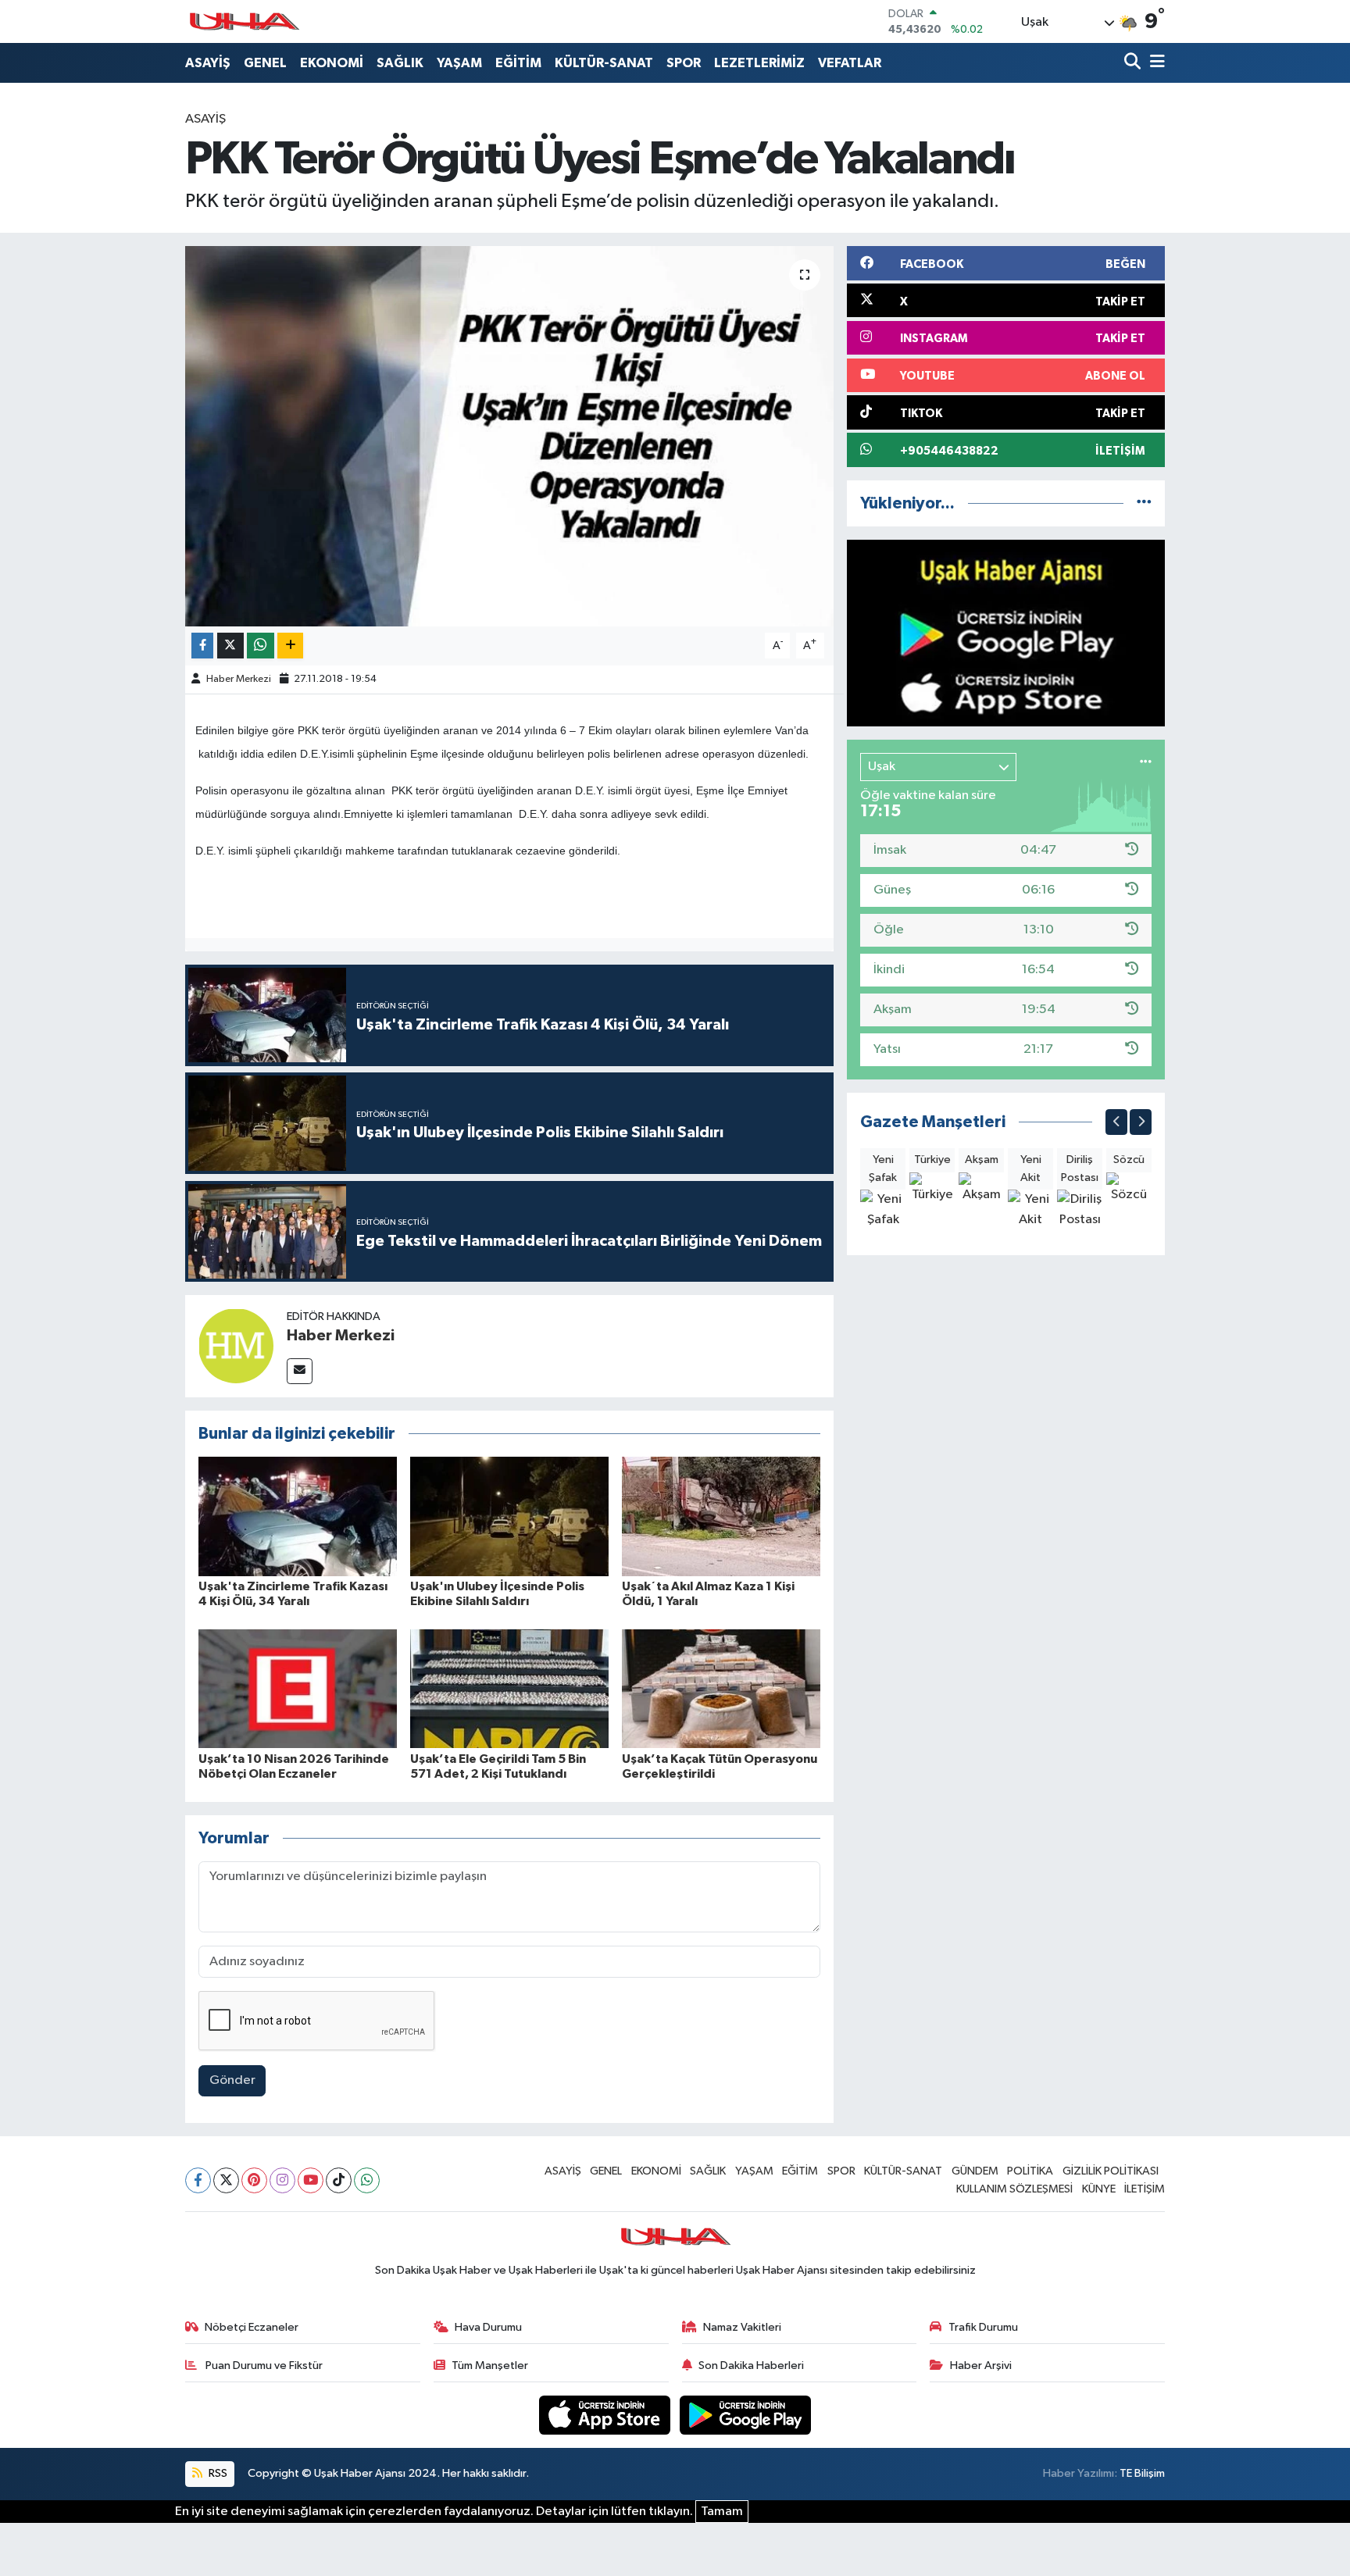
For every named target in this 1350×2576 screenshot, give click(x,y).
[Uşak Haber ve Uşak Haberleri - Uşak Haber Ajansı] (244, 21)
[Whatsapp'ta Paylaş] (261, 646)
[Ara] (1134, 63)
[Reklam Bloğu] (1006, 633)
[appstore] (606, 2415)
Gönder (232, 2080)
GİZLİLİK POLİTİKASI (1111, 2171)
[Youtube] (311, 2180)
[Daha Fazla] (290, 646)
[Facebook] (198, 2180)
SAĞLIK (400, 63)
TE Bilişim (1142, 2473)
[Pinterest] (254, 2180)
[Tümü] (1144, 503)
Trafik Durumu (983, 2327)
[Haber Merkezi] (236, 1345)
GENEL (265, 63)
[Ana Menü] (1155, 63)
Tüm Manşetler (490, 2365)
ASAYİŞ (208, 63)
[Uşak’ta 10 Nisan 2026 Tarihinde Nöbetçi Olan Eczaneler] (298, 1688)
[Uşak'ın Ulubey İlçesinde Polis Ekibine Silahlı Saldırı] (509, 1516)
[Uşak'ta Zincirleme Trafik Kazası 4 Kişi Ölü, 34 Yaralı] (298, 1516)
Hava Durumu (488, 2327)
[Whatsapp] (367, 2180)
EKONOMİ (332, 63)
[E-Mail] (300, 1371)
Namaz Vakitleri (742, 2327)
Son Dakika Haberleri (751, 2365)
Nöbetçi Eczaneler (252, 2327)
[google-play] (746, 2415)
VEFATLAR (850, 63)
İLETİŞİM (1145, 2189)
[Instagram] (282, 2180)
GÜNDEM (975, 2171)
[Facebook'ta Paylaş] (202, 646)
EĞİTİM (518, 63)
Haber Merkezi (239, 679)
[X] (226, 2180)
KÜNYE (1099, 2189)
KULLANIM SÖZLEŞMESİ (1014, 2189)
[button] (1116, 1122)
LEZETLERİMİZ (759, 63)
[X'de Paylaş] (230, 646)
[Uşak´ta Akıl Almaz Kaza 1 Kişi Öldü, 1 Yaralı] (721, 1516)
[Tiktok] (339, 2180)
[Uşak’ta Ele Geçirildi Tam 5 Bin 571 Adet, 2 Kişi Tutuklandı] (509, 1688)
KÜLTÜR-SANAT (604, 63)
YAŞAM (459, 63)
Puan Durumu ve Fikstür (263, 2365)
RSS (217, 2473)
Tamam (722, 2512)
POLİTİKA (1030, 2171)
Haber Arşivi (981, 2365)
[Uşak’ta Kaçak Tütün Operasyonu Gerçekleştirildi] (721, 1688)
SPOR (684, 63)
